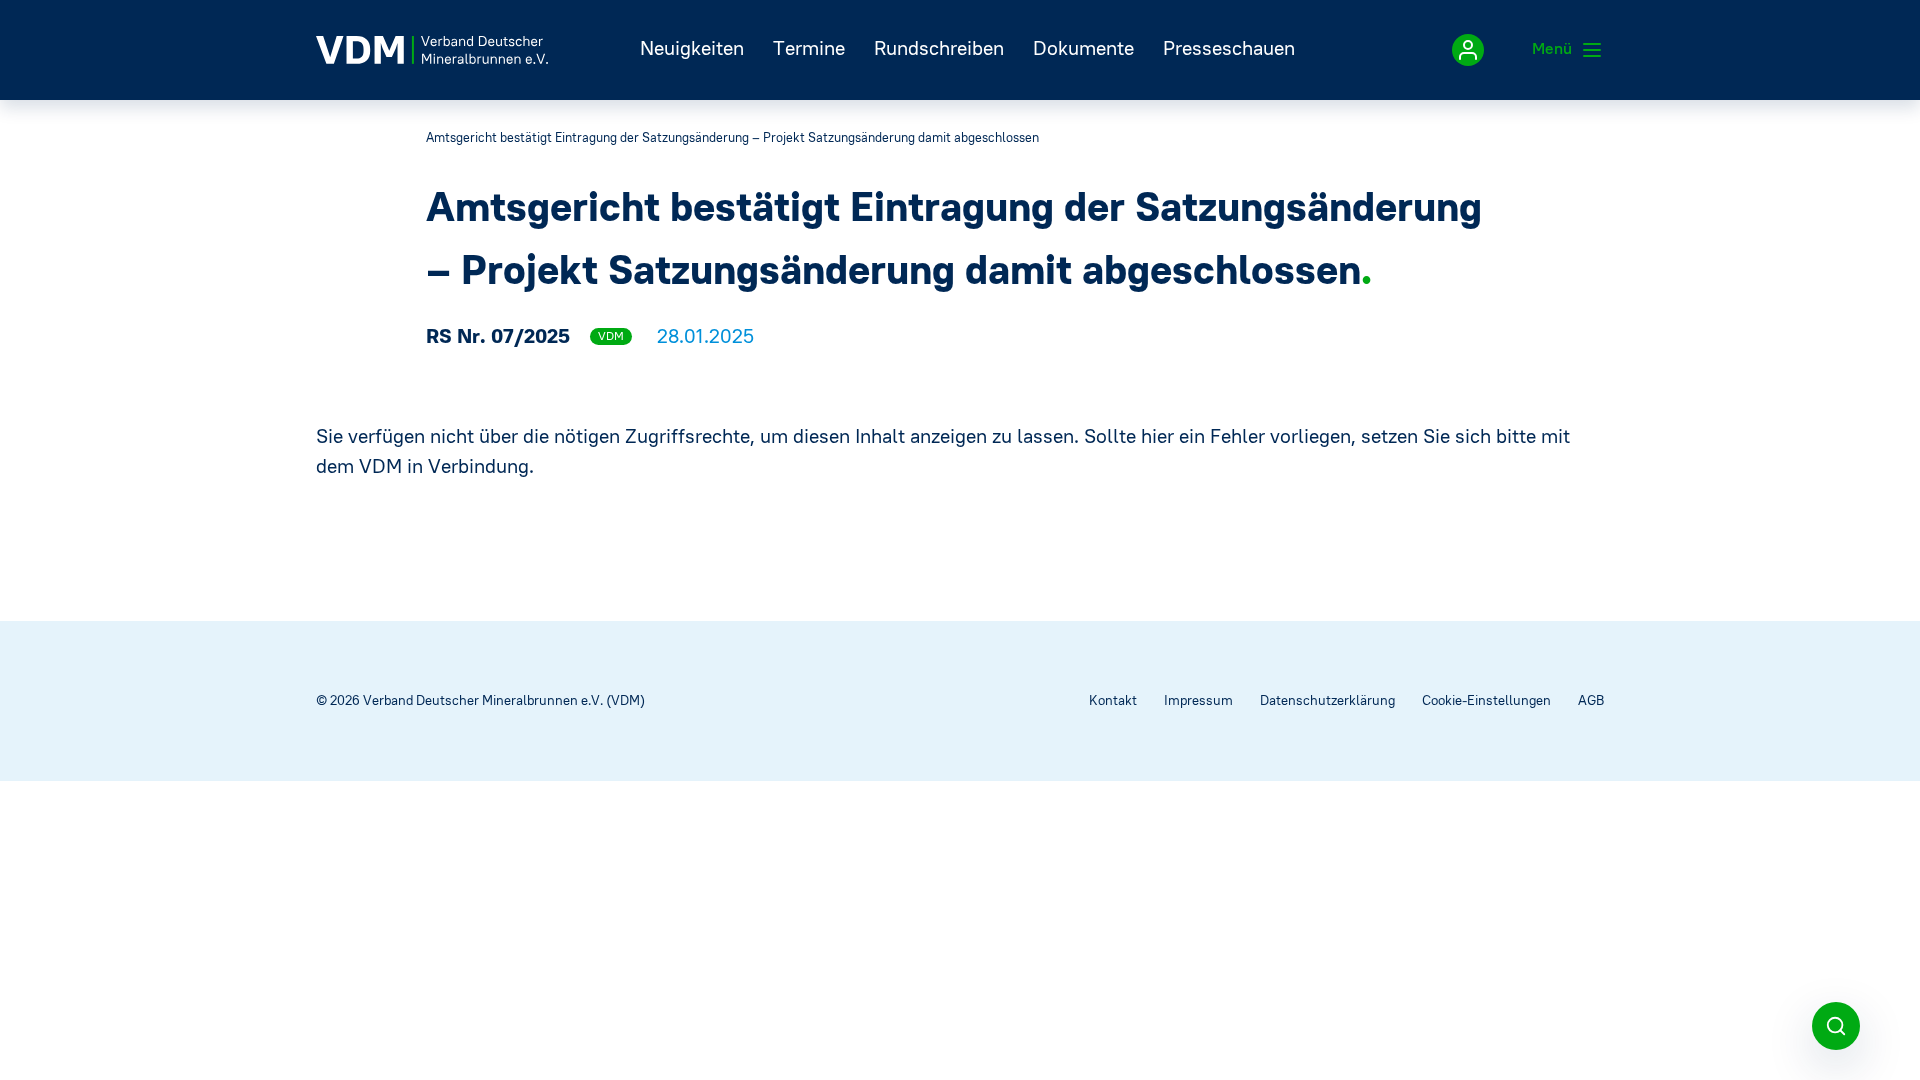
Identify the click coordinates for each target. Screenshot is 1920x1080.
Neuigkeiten (692, 47)
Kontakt (1113, 700)
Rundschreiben (939, 47)
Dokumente (1083, 47)
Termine (809, 47)
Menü (1554, 48)
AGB (1591, 700)
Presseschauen (1229, 47)
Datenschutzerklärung (1327, 700)
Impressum (1198, 700)
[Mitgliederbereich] (1468, 50)
